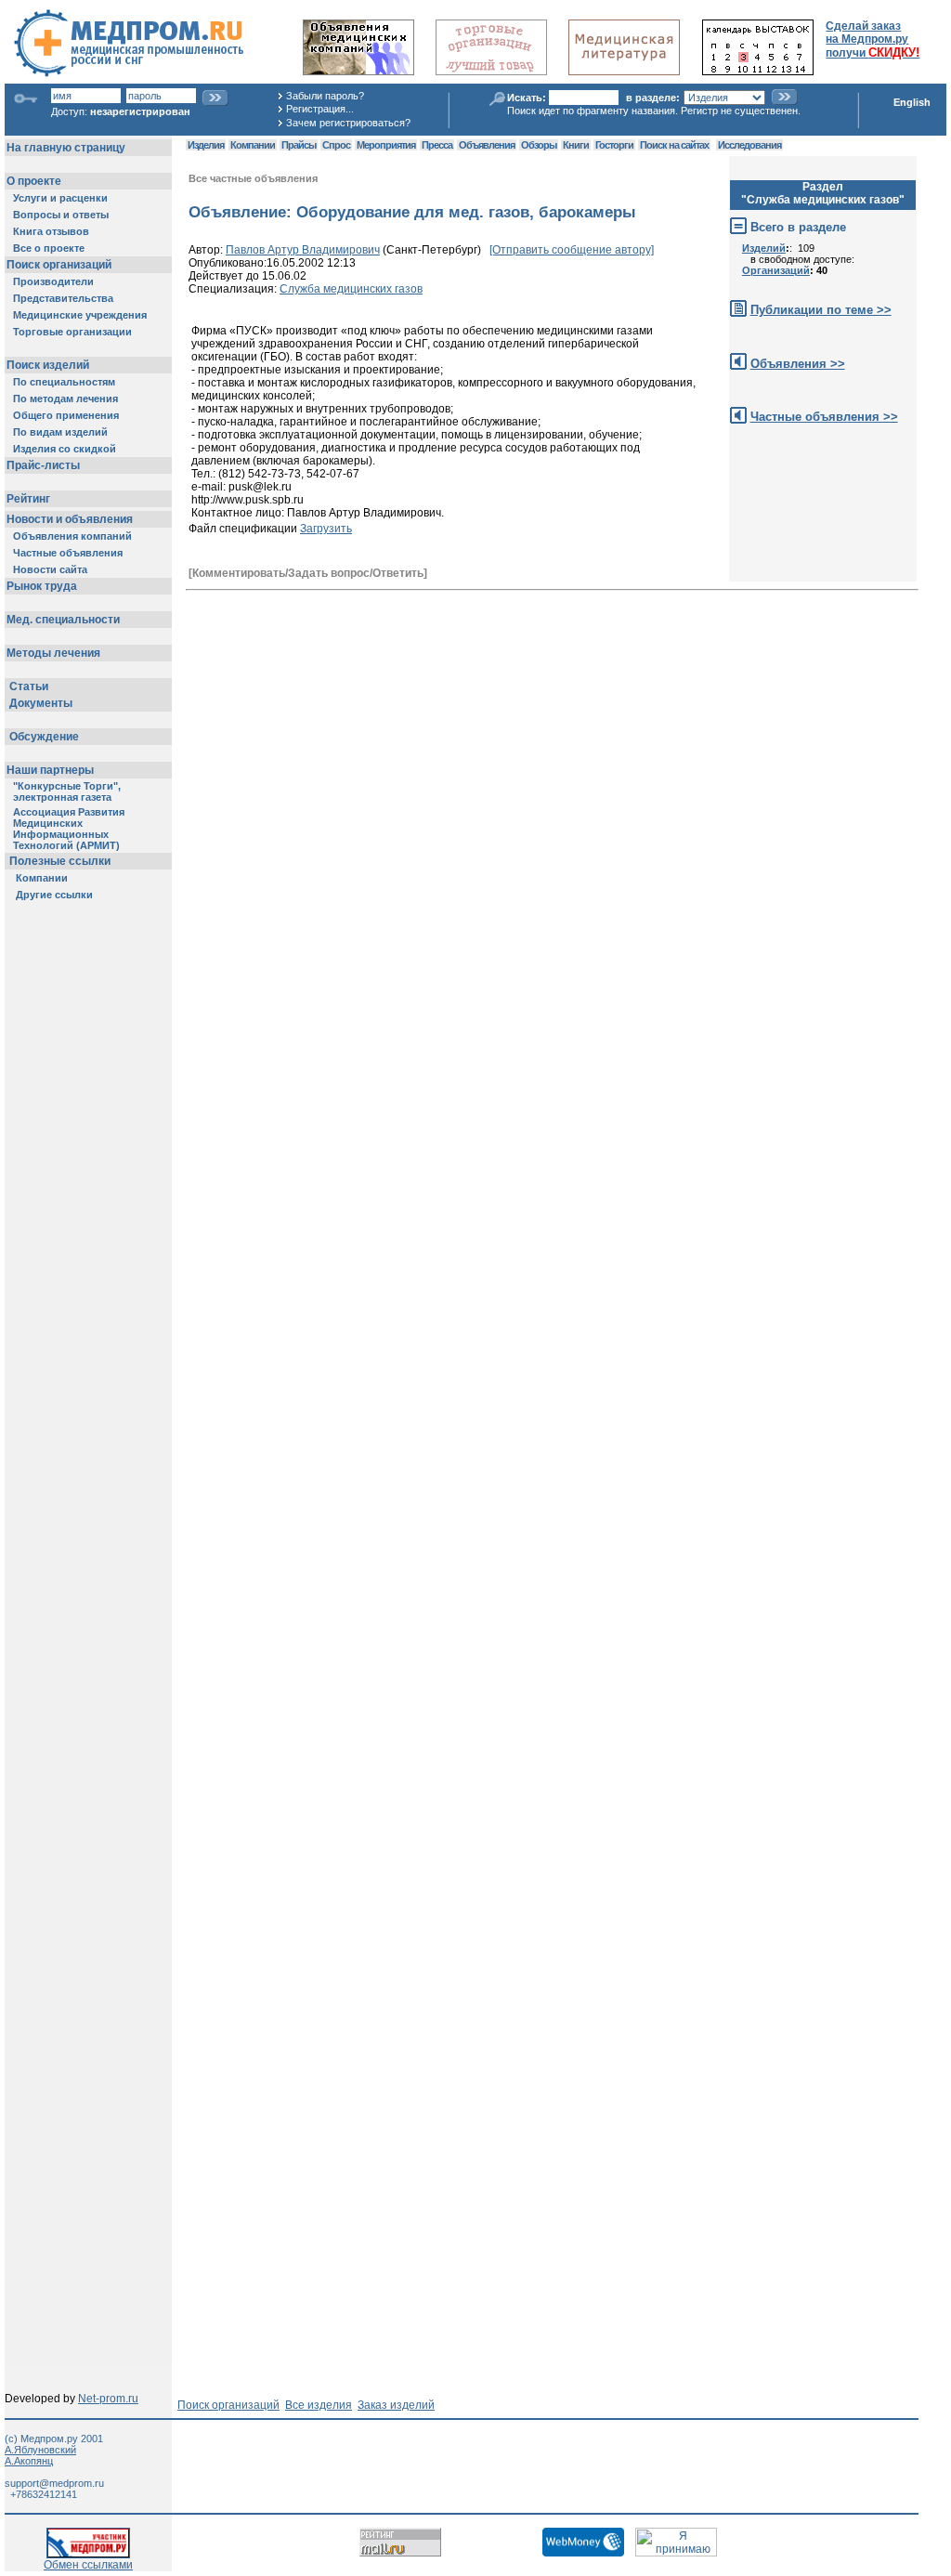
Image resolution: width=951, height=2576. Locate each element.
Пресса (437, 145)
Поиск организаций (228, 2405)
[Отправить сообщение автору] (572, 250)
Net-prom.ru (108, 2399)
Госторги (614, 145)
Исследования (749, 145)
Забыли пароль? (325, 96)
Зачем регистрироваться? (348, 123)
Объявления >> (798, 364)
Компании (253, 145)
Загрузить (326, 529)
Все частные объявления (253, 178)
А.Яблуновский (40, 2450)
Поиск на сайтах (674, 145)
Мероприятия (386, 145)
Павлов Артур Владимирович (303, 250)
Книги (576, 145)
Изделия (206, 145)
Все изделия (319, 2405)
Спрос (336, 145)
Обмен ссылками (88, 2565)
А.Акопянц (29, 2461)
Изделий (764, 248)
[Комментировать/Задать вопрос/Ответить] (308, 573)
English (912, 102)
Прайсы (299, 145)
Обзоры (539, 145)
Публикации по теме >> (821, 310)
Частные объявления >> (824, 417)
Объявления (487, 145)
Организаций (776, 270)
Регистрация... (320, 109)
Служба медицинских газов (351, 289)
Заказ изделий (396, 2405)
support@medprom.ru (54, 2483)
